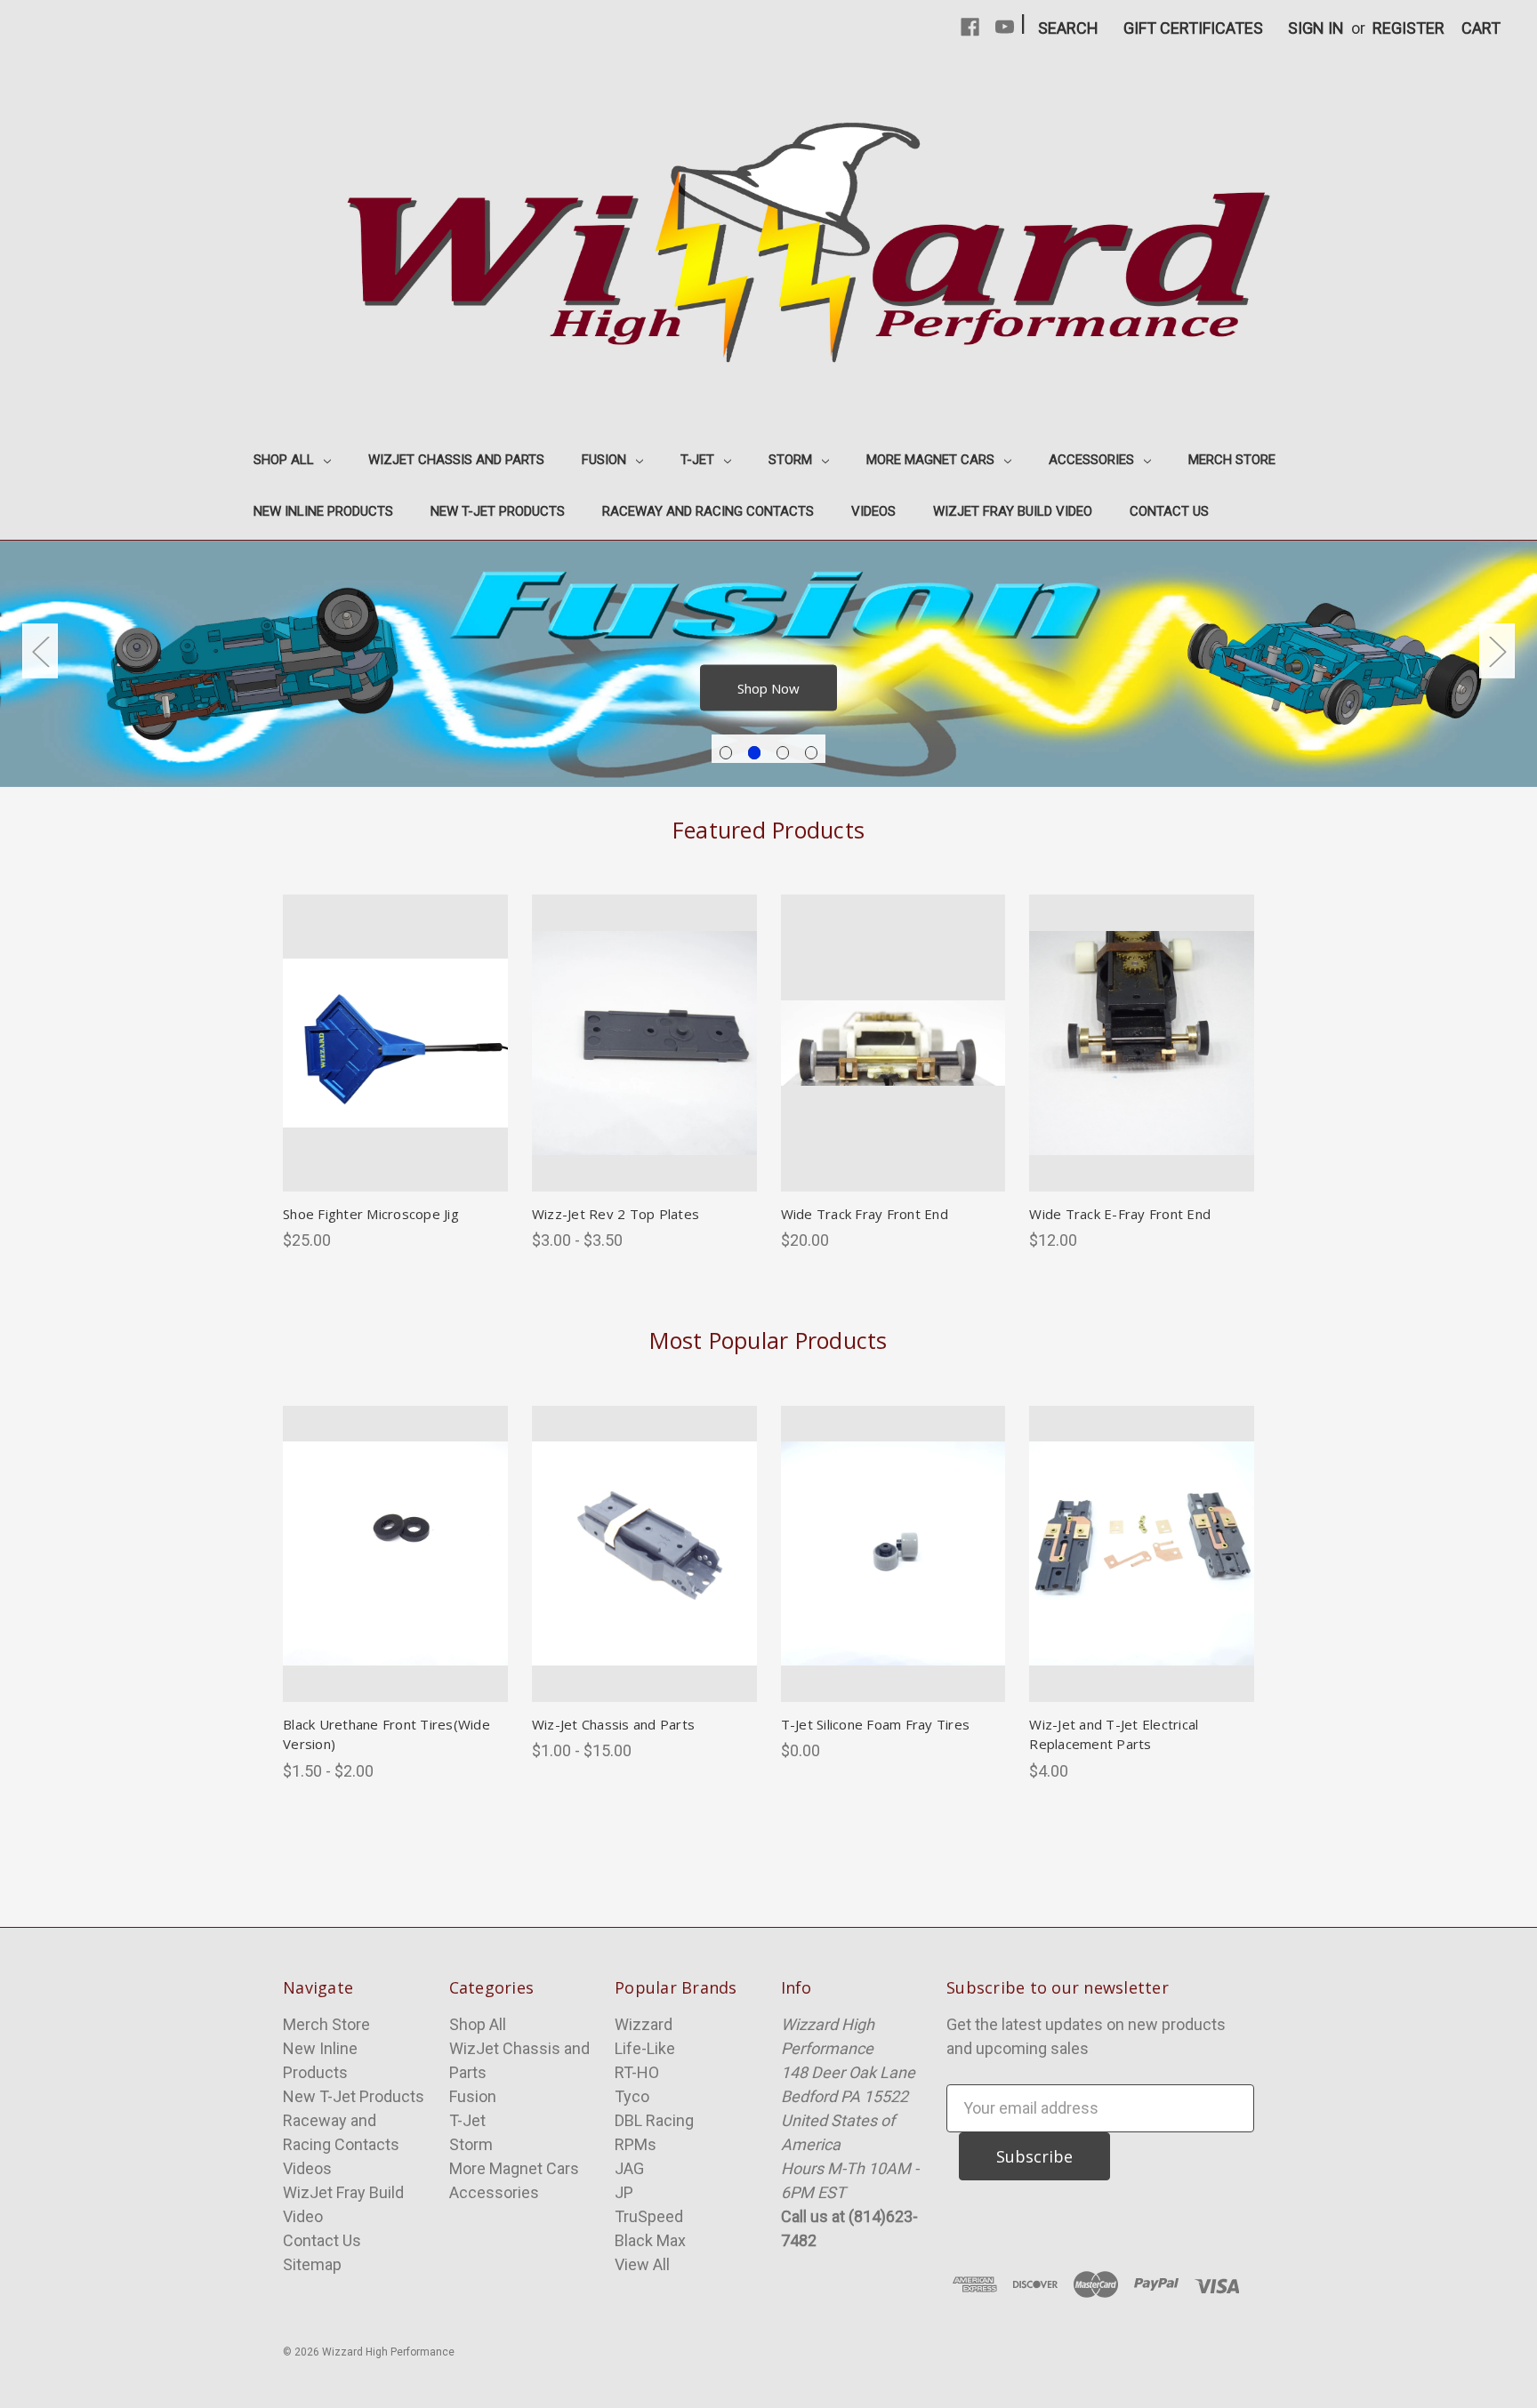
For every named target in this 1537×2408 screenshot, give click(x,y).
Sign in (1316, 28)
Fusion (606, 460)
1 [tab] (726, 753)
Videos (873, 511)
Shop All (286, 460)
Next (1497, 650)
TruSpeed (649, 2216)
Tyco (632, 2096)
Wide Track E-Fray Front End (1120, 1214)
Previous (40, 650)
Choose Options (395, 1063)
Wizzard (644, 2024)
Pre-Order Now (893, 1574)
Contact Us (1169, 511)
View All (642, 2264)
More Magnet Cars (932, 460)
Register (1408, 28)
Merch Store (1232, 460)
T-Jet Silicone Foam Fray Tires (876, 1724)
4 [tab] (812, 753)
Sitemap (312, 2264)
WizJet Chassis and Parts (456, 460)
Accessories (1093, 460)
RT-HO (637, 2072)
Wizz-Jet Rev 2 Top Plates (616, 1214)
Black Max (650, 2240)
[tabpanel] (768, 663)
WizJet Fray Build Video (1013, 511)
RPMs (636, 2144)
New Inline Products (323, 511)
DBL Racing (654, 2120)
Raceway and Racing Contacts (708, 511)
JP (624, 2192)
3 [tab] (783, 753)
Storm (792, 460)
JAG (629, 2168)
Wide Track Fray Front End (865, 1214)
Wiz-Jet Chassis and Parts (613, 1724)
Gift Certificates (1193, 28)
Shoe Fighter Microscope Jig (371, 1214)
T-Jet (699, 460)
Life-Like (645, 2048)
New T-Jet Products (498, 511)
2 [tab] (755, 753)
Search (1068, 28)
